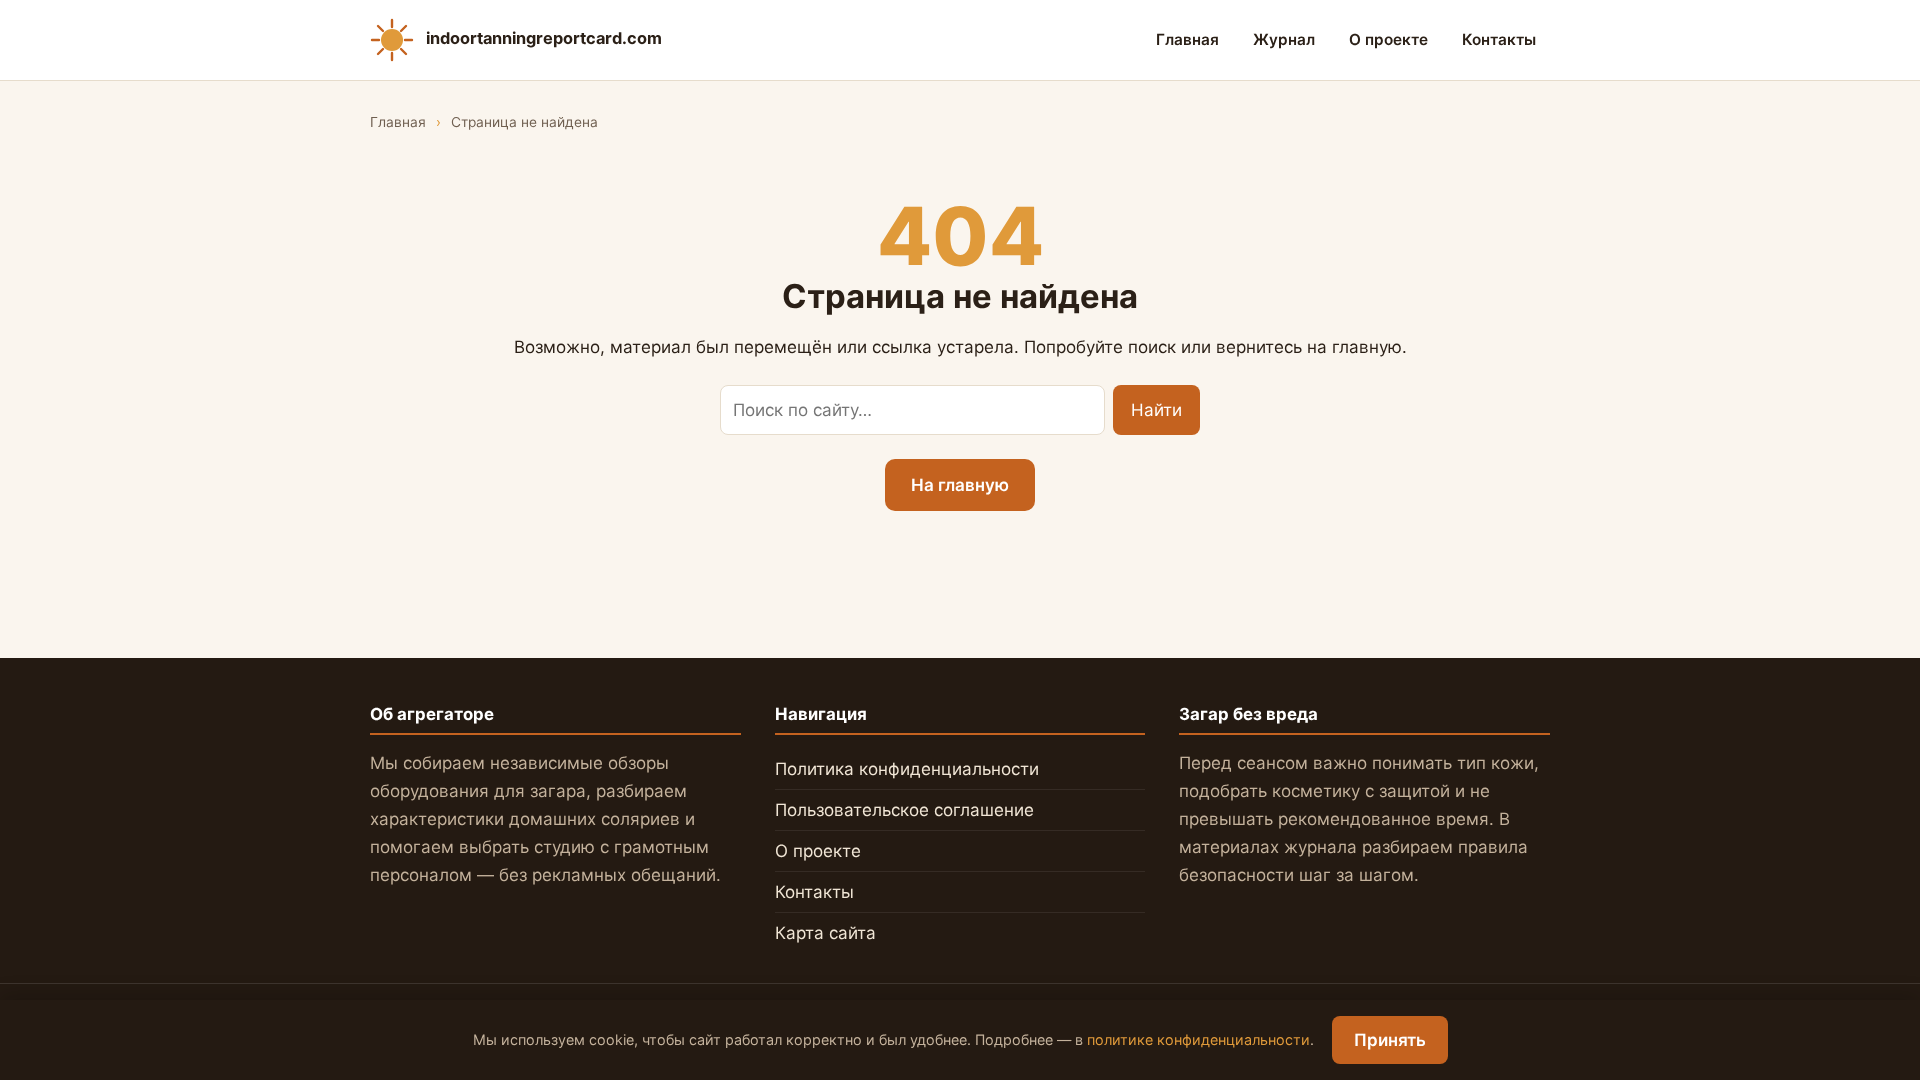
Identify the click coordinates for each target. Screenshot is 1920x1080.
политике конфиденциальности (1198, 1039)
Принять (1390, 1040)
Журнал (1284, 39)
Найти (1156, 410)
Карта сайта (825, 933)
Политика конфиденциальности (907, 769)
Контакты (1499, 39)
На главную (960, 485)
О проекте (1388, 39)
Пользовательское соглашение (904, 810)
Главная (1187, 39)
